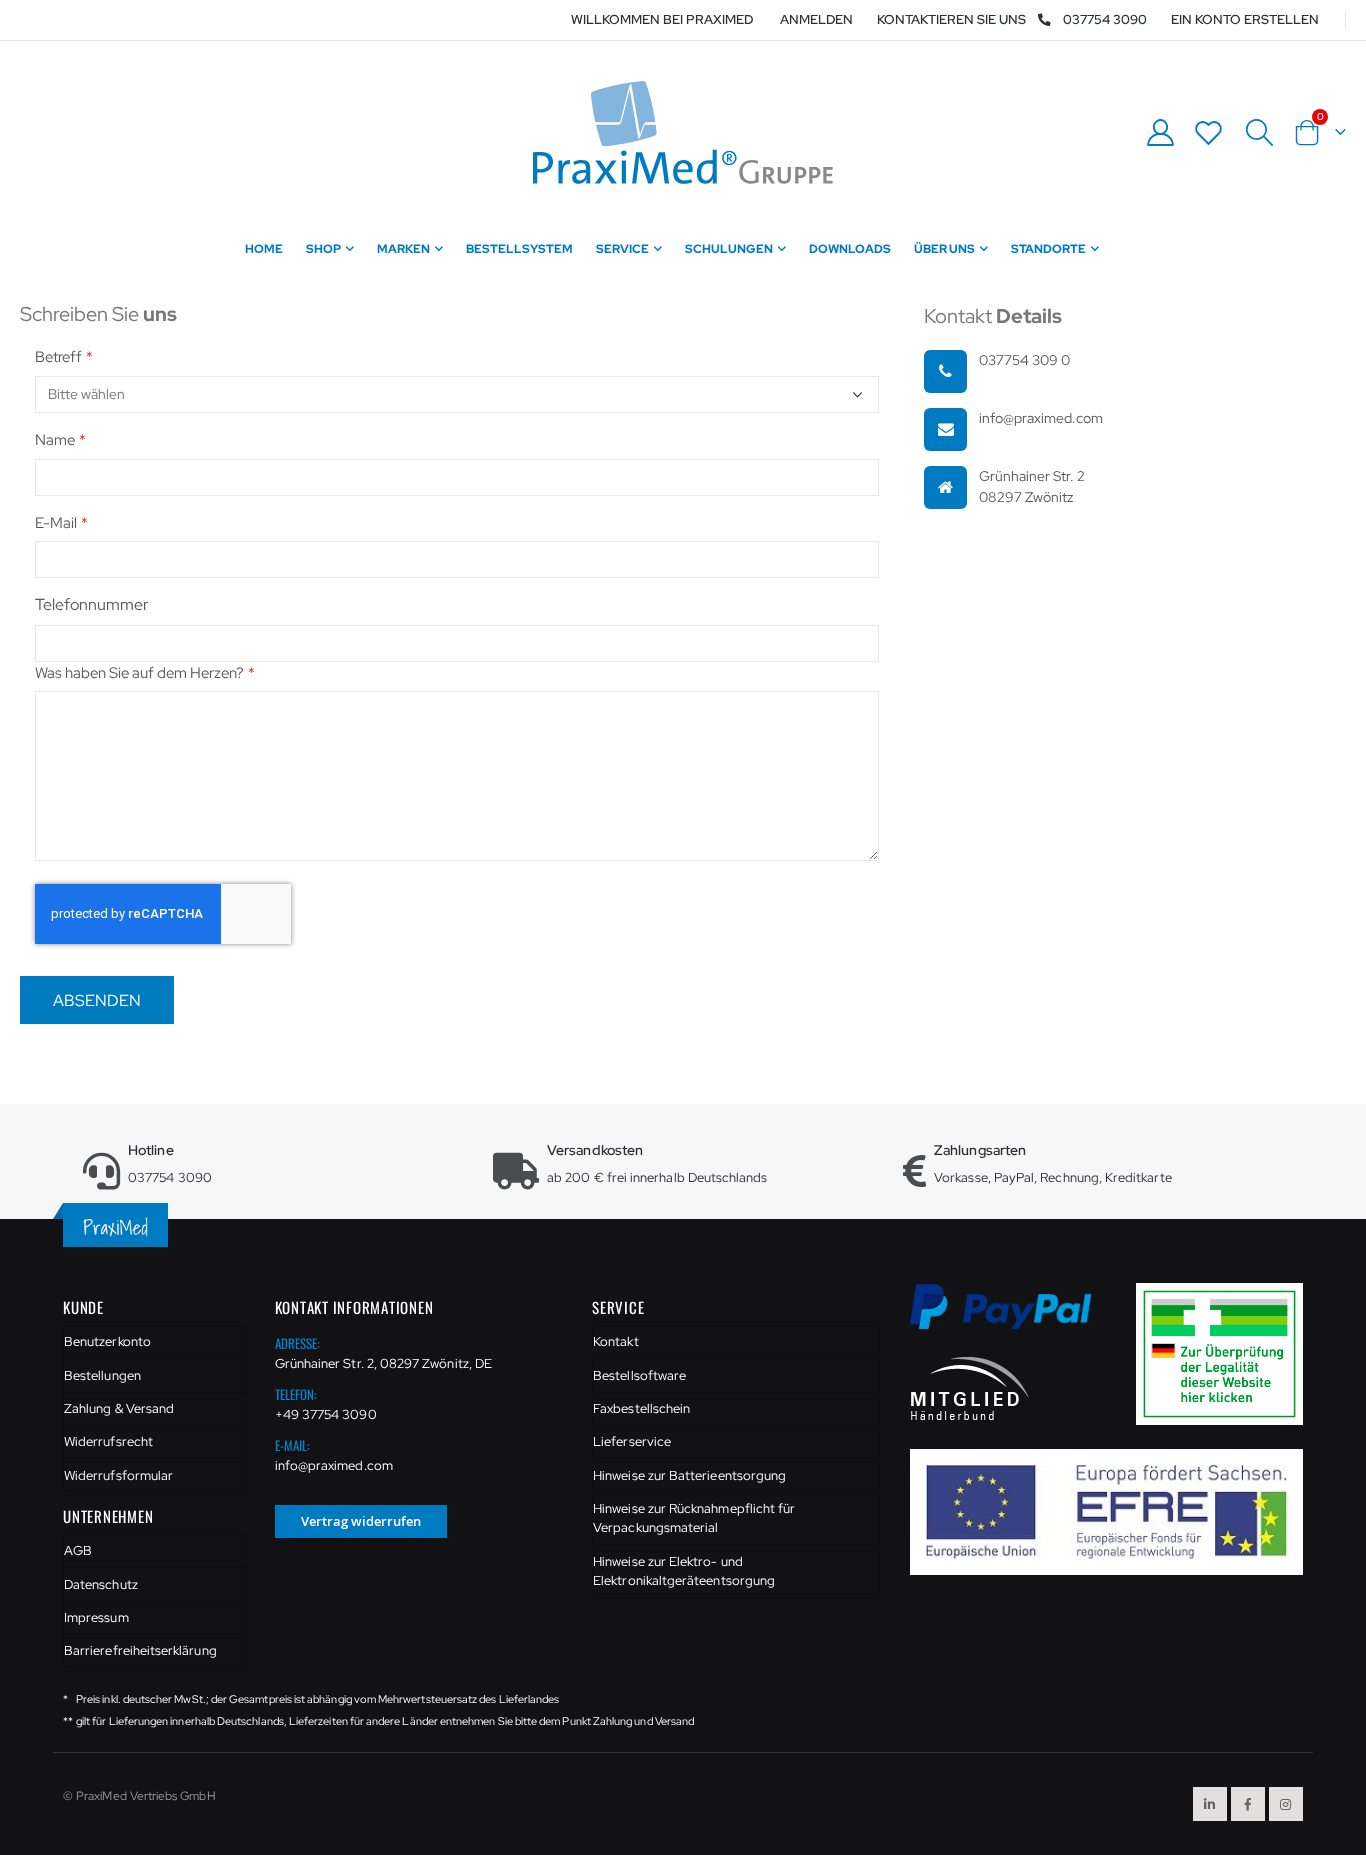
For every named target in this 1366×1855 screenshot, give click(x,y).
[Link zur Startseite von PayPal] (1013, 1317)
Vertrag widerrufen (361, 1521)
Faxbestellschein (641, 1408)
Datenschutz (101, 1584)
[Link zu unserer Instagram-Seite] (1286, 1804)
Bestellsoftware (639, 1375)
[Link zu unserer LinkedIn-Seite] (1210, 1804)
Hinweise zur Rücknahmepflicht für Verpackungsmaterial (694, 1518)
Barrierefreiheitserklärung (140, 1650)
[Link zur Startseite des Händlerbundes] (970, 1386)
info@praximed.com (334, 1465)
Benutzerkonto (107, 1341)
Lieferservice (632, 1441)
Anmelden (816, 19)
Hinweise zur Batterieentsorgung (689, 1475)
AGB (78, 1550)
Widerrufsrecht (108, 1441)
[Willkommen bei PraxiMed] (683, 132)
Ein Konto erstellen (1245, 19)
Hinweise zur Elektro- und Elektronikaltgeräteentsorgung (684, 1571)
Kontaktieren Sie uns (951, 19)
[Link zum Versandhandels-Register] (1227, 1352)
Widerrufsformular (118, 1475)
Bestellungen (102, 1375)
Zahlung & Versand (119, 1408)
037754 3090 (1105, 19)
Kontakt (615, 1341)
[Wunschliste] (1209, 132)
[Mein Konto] (1160, 132)
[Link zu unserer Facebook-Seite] (1248, 1804)
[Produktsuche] (1259, 133)
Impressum (96, 1617)
